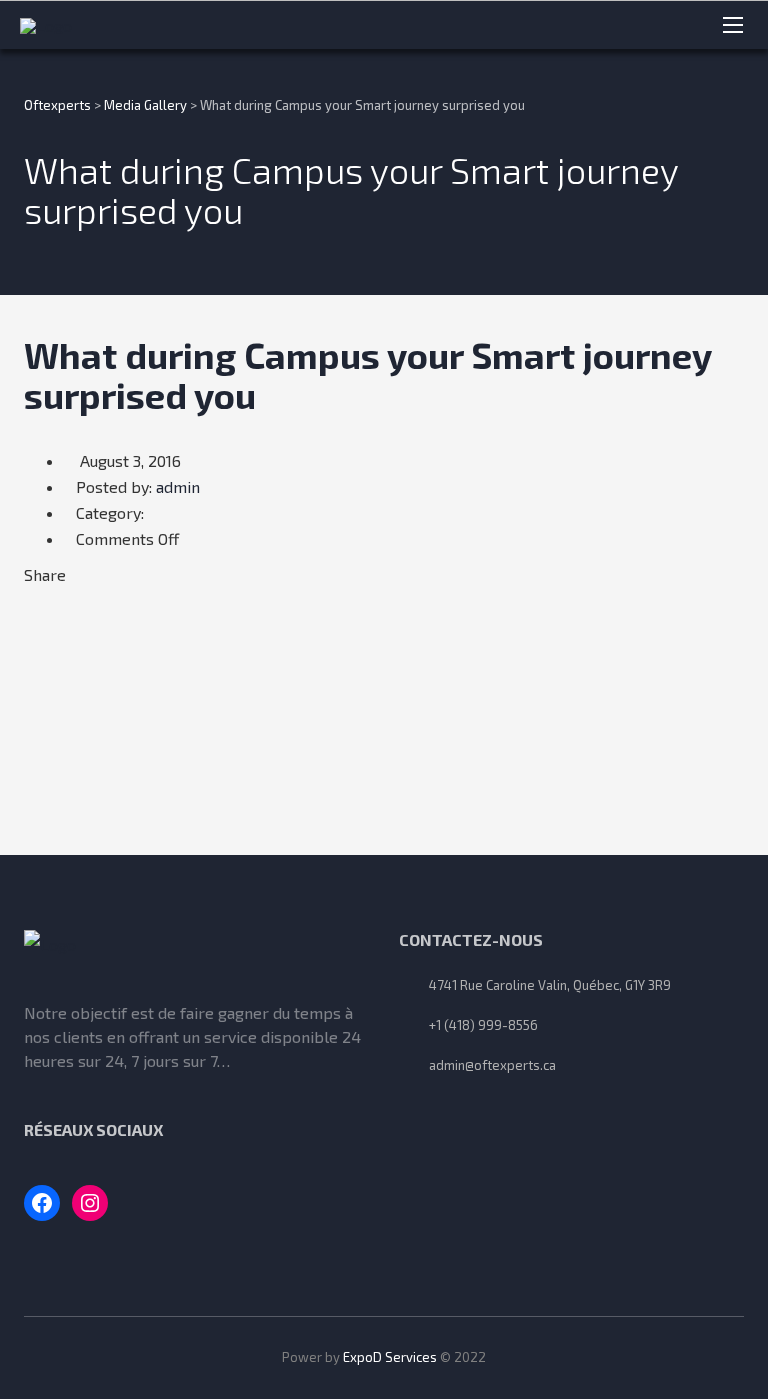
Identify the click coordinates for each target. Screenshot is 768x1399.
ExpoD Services (390, 1357)
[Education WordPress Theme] (196, 950)
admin (178, 486)
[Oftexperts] (92, 25)
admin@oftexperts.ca (492, 1065)
